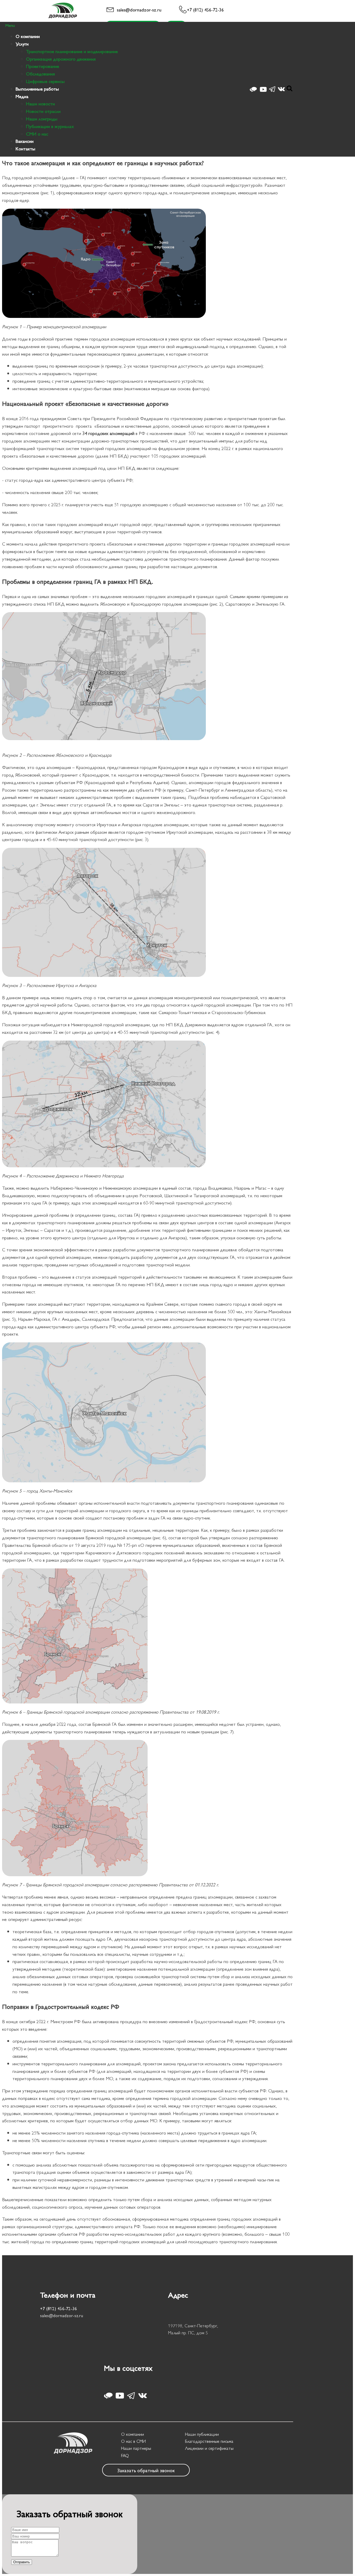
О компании (133, 2434)
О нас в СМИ (133, 2441)
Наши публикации (202, 2434)
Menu (10, 25)
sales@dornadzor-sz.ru (139, 9)
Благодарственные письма (209, 2441)
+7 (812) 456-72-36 (205, 9)
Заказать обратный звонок (146, 2470)
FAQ (125, 2455)
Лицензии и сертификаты (209, 2448)
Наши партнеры (136, 2448)
